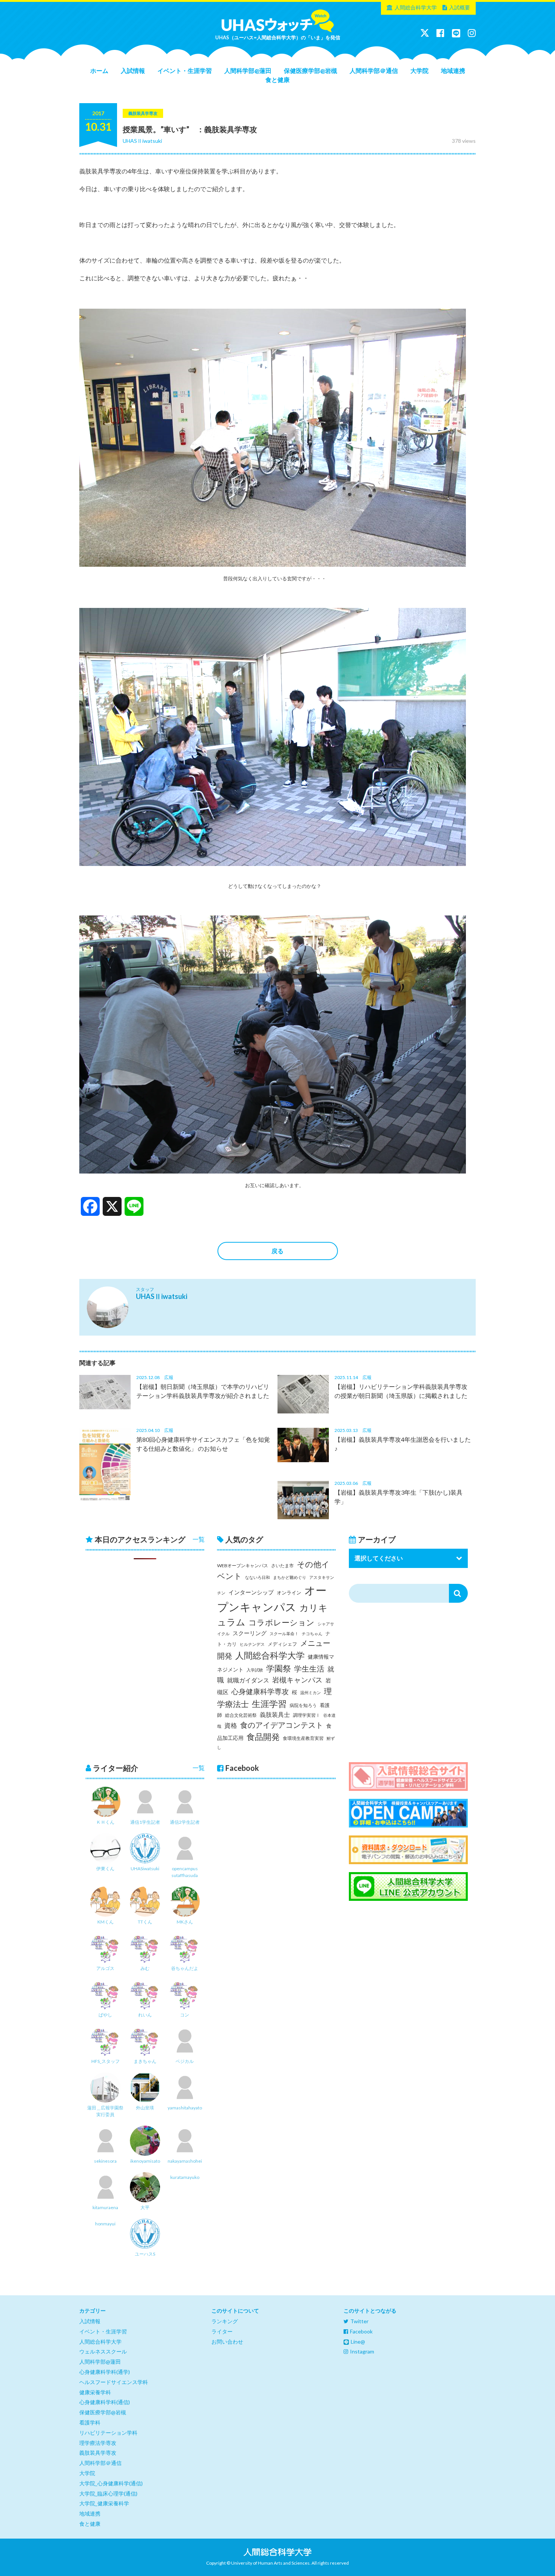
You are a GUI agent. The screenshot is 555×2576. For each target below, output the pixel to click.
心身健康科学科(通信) (105, 2402)
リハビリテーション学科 (108, 2433)
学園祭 (279, 1668)
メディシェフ (282, 1644)
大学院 (419, 70)
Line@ (358, 2342)
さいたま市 (282, 1566)
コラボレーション (281, 1622)
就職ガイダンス (248, 1680)
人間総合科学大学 (416, 7)
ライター (222, 2331)
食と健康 (277, 80)
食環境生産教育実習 (303, 1738)
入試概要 (459, 7)
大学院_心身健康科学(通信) (111, 2483)
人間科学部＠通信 (374, 70)
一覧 (199, 1539)
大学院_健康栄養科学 (104, 2503)
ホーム (99, 70)
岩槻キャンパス (297, 1680)
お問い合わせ (227, 2342)
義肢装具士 (275, 1715)
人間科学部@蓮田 (248, 70)
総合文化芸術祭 (241, 1715)
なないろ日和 (257, 1577)
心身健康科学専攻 (260, 1692)
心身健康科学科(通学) (105, 2372)
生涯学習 (269, 1704)
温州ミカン (311, 1692)
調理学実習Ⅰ (307, 1715)
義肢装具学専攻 (98, 2453)
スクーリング (250, 1633)
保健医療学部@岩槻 (311, 70)
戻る (277, 1251)
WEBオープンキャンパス (243, 1566)
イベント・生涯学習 (185, 70)
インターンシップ (251, 1592)
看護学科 (90, 2422)
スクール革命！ (284, 1634)
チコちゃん (312, 1634)
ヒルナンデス (252, 1644)
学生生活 (309, 1669)
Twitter (359, 2321)
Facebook (361, 2331)
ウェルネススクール (103, 2351)
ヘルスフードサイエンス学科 (114, 2382)
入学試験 (255, 1670)
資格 (231, 1725)
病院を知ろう (303, 1705)
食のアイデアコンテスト (282, 1725)
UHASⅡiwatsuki (142, 141)
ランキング (225, 2321)
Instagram (362, 2351)
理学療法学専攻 (98, 2443)
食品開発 (263, 1737)
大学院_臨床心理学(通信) (108, 2493)
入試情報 (133, 70)
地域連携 (453, 70)
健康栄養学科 (95, 2392)
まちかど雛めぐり (290, 1577)
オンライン (289, 1593)
